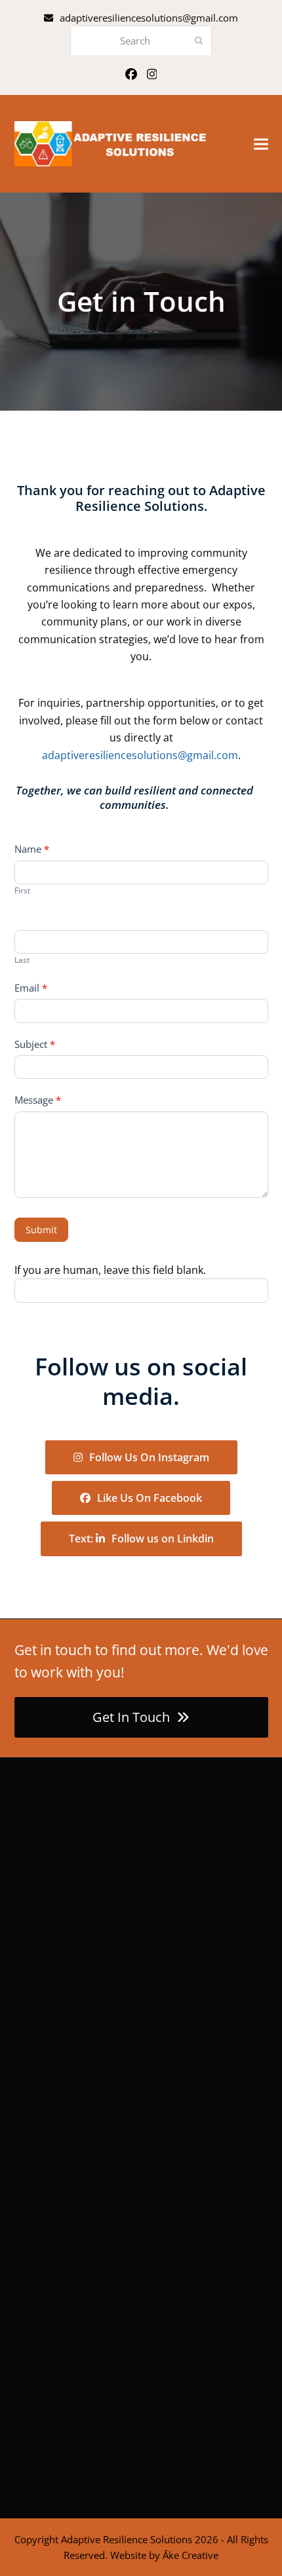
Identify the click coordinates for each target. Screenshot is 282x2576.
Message (38, 1100)
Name (32, 849)
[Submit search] (199, 41)
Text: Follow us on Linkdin (141, 1539)
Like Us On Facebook (150, 1498)
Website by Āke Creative (164, 2555)
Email (31, 988)
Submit (41, 1230)
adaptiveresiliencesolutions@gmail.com (149, 18)
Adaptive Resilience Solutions (127, 2539)
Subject (35, 1044)
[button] (261, 144)
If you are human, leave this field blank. (110, 1270)
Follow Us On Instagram (149, 1457)
